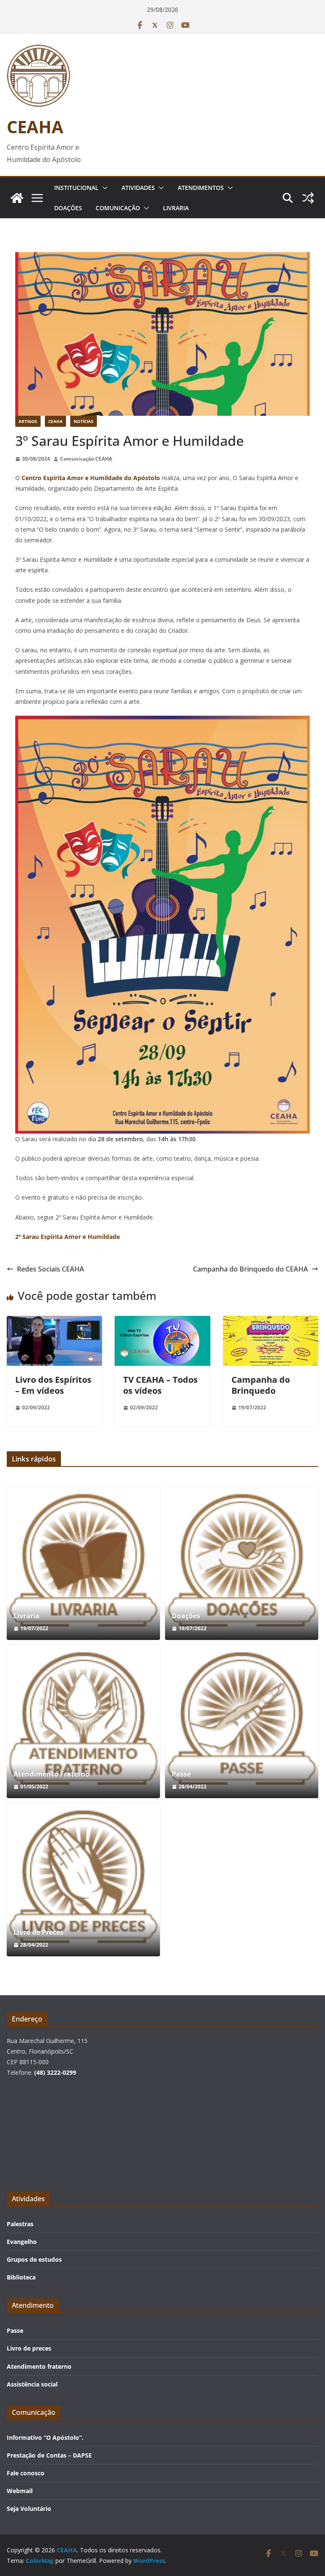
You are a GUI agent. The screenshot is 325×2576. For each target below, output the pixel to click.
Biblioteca (21, 2277)
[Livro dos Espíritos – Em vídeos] (54, 1322)
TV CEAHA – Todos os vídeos (160, 1385)
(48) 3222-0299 (55, 2072)
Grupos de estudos (34, 2259)
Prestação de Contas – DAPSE (49, 2455)
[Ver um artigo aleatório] (308, 198)
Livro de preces (29, 2348)
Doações (68, 208)
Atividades (138, 188)
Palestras (20, 2224)
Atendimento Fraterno (52, 1774)
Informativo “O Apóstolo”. (45, 2437)
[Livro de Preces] (83, 1880)
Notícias (84, 421)
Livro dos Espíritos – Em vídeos (53, 1385)
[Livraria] (83, 1563)
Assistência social (32, 2384)
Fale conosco (26, 2473)
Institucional (76, 188)
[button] (103, 188)
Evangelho (22, 2242)
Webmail (20, 2491)
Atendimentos (201, 188)
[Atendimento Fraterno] (83, 1722)
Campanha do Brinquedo (261, 1385)
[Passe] (242, 1722)
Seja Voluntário (29, 2509)
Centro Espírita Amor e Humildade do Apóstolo (90, 478)
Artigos (28, 421)
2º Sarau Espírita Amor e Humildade (67, 1237)
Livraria (176, 208)
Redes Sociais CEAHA (51, 1269)
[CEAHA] (17, 198)
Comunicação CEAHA (86, 459)
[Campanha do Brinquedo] (271, 1322)
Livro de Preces (39, 1932)
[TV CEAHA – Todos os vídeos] (162, 1322)
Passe (181, 1774)
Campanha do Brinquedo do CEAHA (251, 1269)
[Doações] (242, 1563)
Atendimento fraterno (39, 2366)
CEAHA (35, 127)
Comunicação (118, 208)
